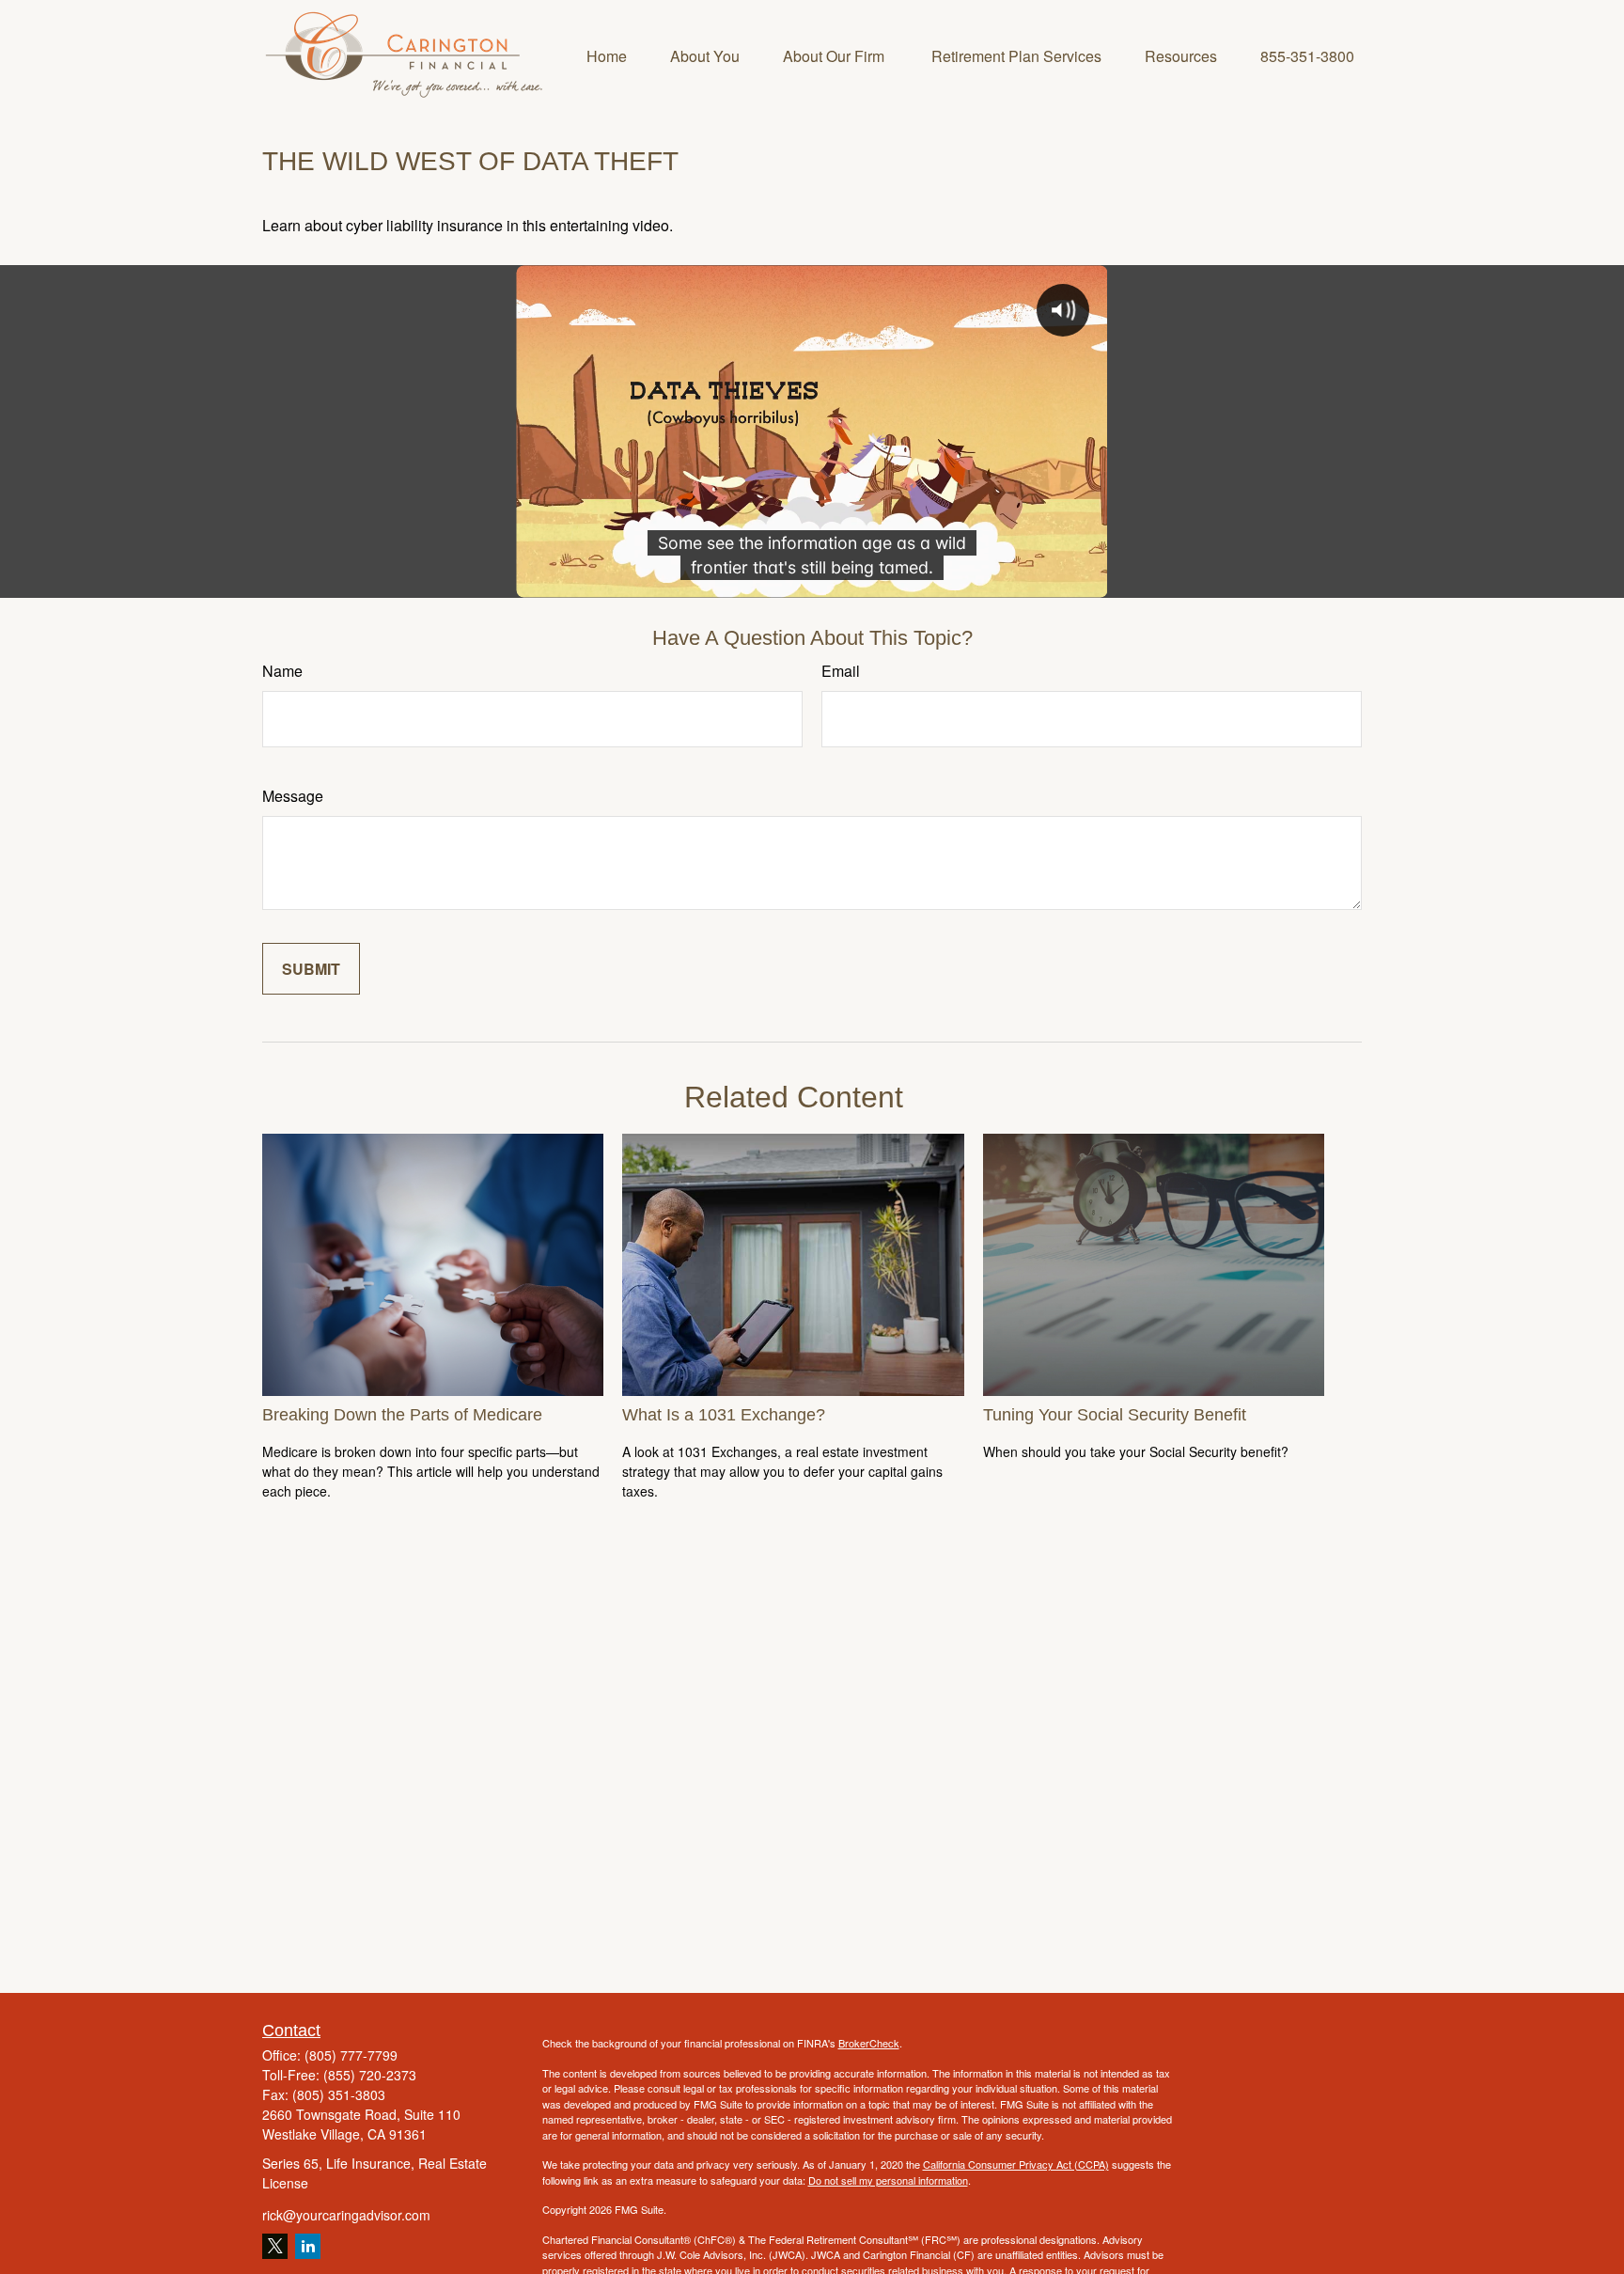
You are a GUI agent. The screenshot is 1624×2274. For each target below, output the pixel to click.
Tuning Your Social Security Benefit (1115, 1415)
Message (293, 796)
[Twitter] (275, 2246)
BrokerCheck (869, 2043)
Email (841, 671)
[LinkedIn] (308, 2246)
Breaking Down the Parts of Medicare (402, 1415)
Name (282, 671)
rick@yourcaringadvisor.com (346, 2215)
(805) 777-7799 (351, 2055)
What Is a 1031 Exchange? (724, 1415)
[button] (607, 54)
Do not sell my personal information (888, 2180)
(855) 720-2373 (370, 2075)
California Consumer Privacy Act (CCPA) (1016, 2164)
